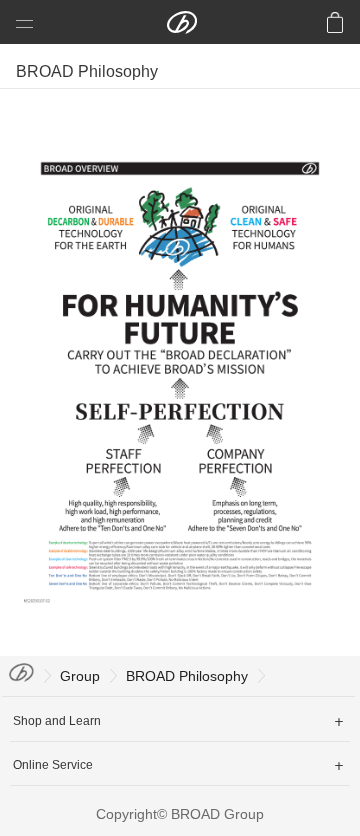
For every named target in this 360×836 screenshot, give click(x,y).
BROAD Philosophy (187, 676)
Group (80, 676)
